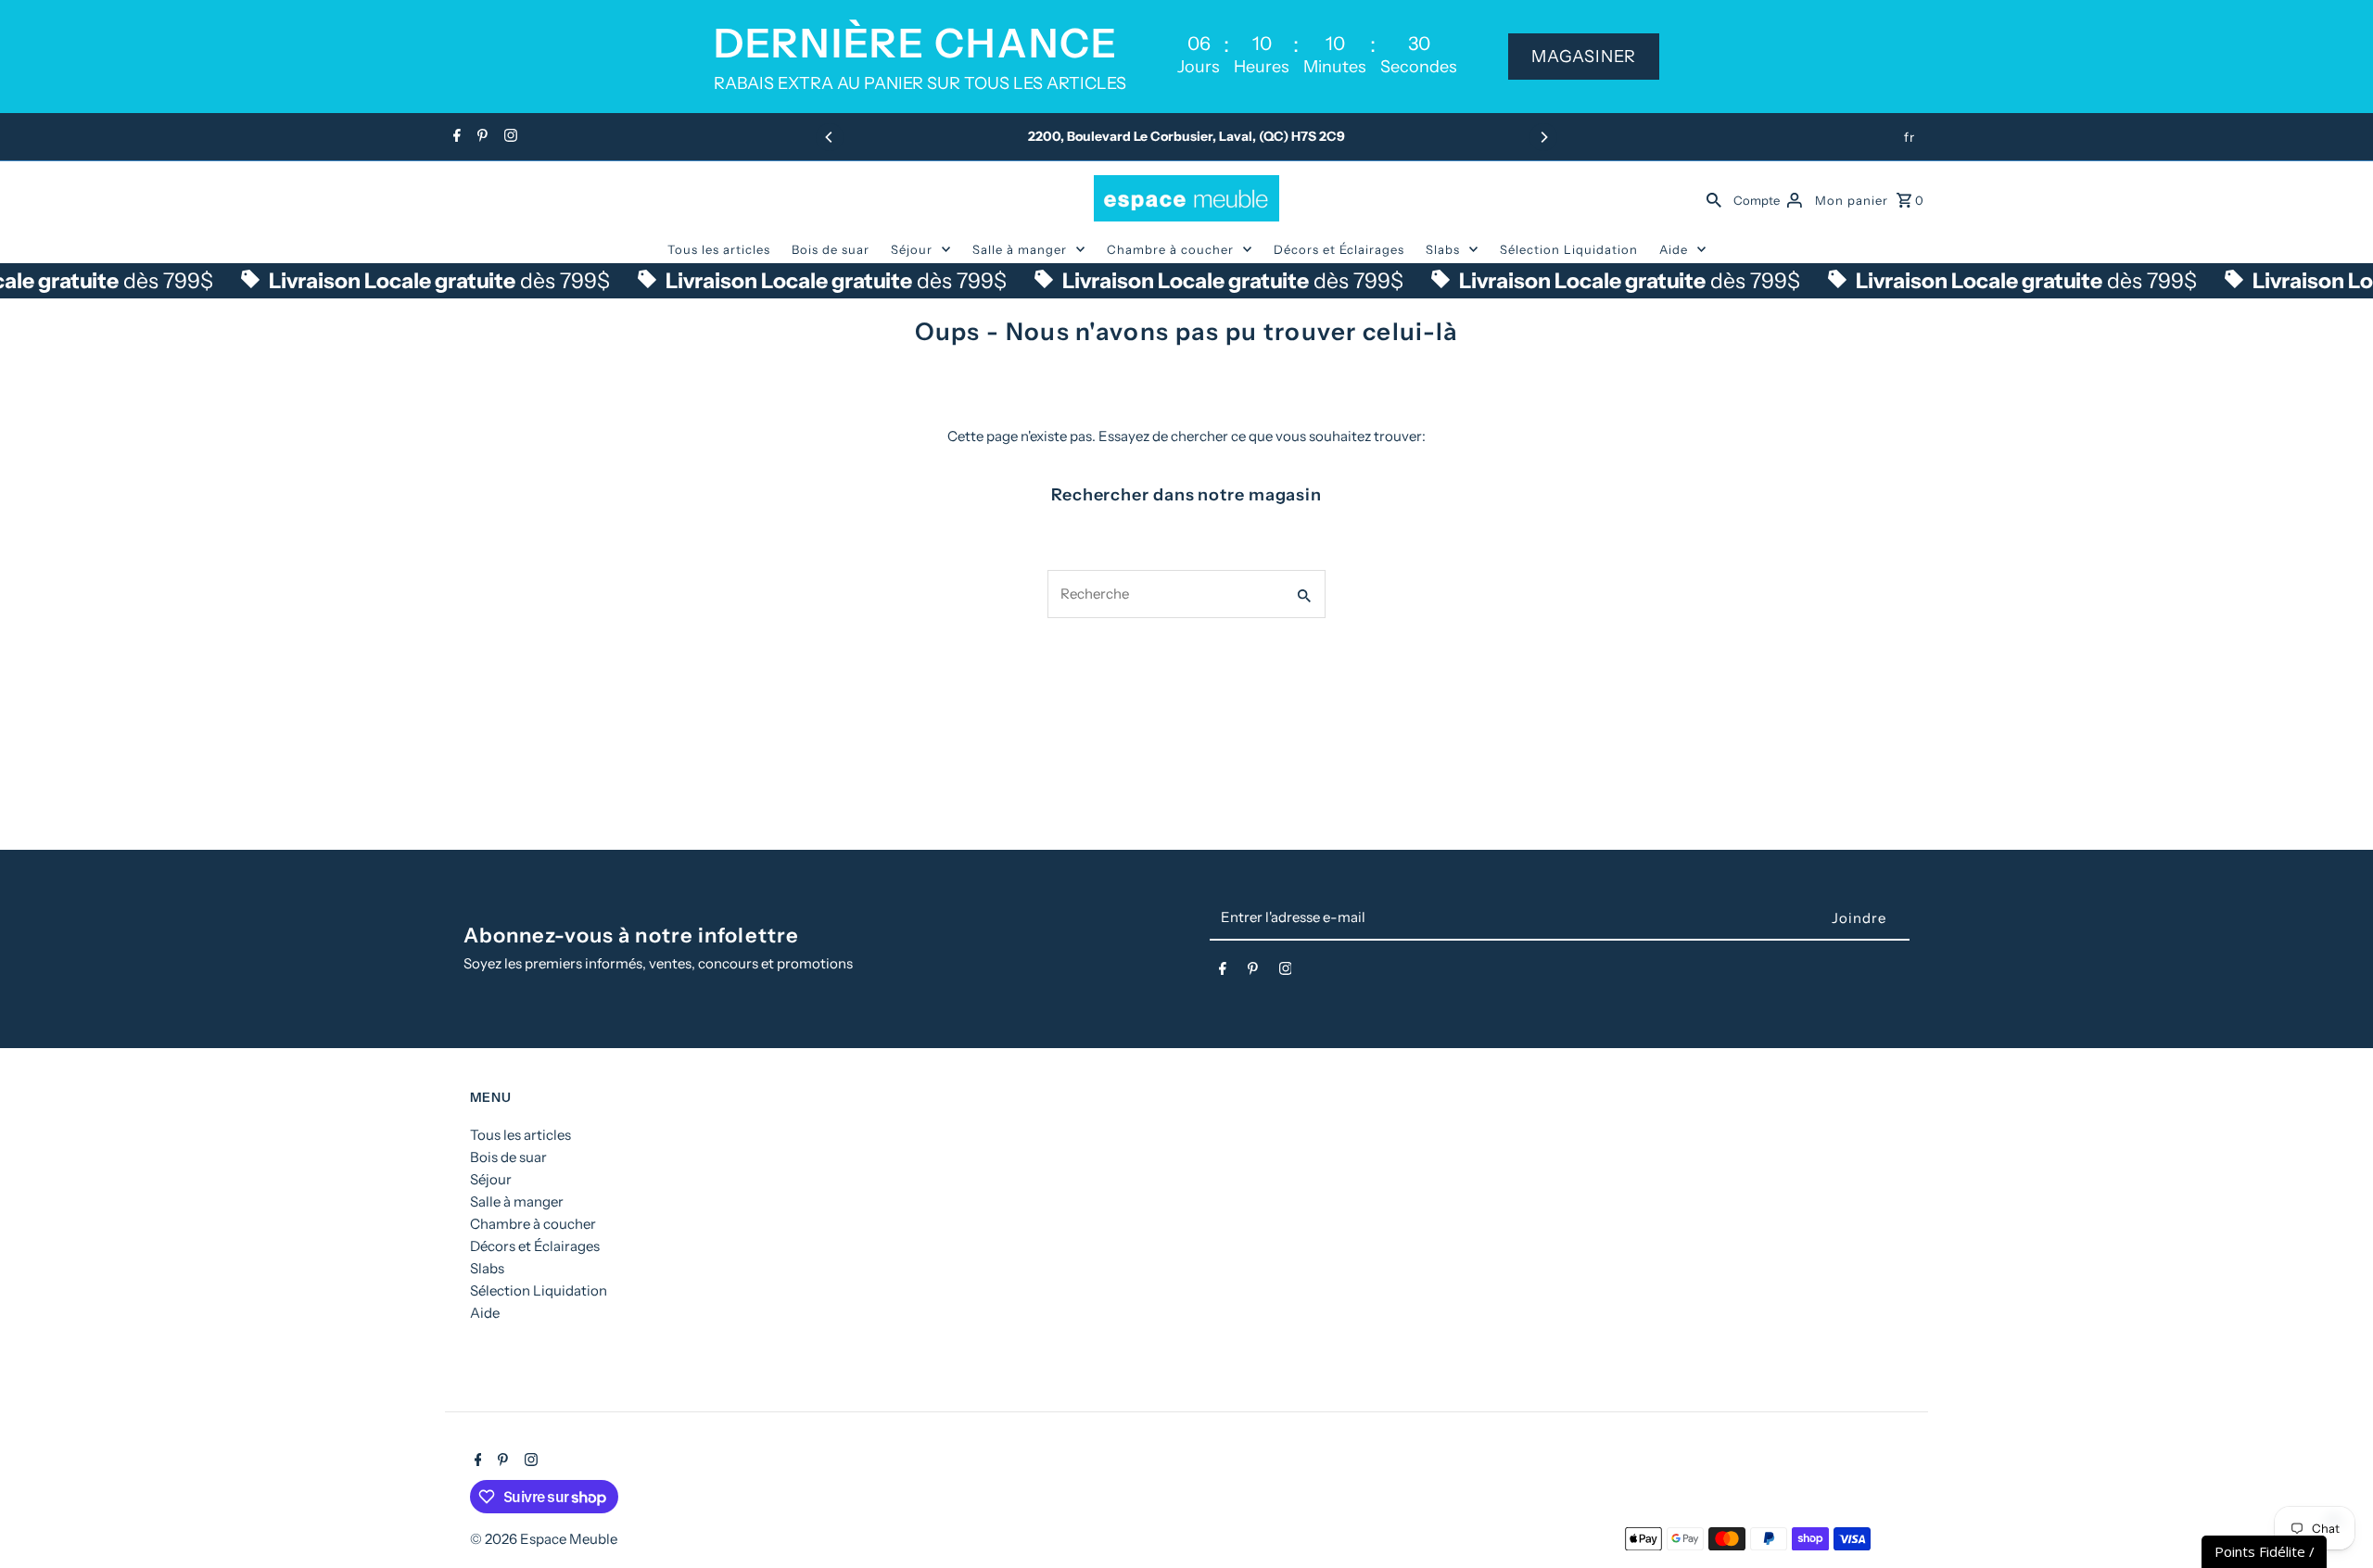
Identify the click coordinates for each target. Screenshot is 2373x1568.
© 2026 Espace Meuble (544, 1539)
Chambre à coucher (1170, 249)
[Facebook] (455, 137)
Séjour (912, 249)
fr (1910, 137)
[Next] (1543, 137)
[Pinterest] (480, 137)
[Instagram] (508, 137)
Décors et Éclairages (1339, 249)
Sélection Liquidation (1569, 249)
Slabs (1443, 249)
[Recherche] (1714, 198)
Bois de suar (831, 249)
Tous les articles (719, 249)
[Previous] (830, 137)
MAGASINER (1584, 57)
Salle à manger (1020, 249)
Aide (1674, 249)
